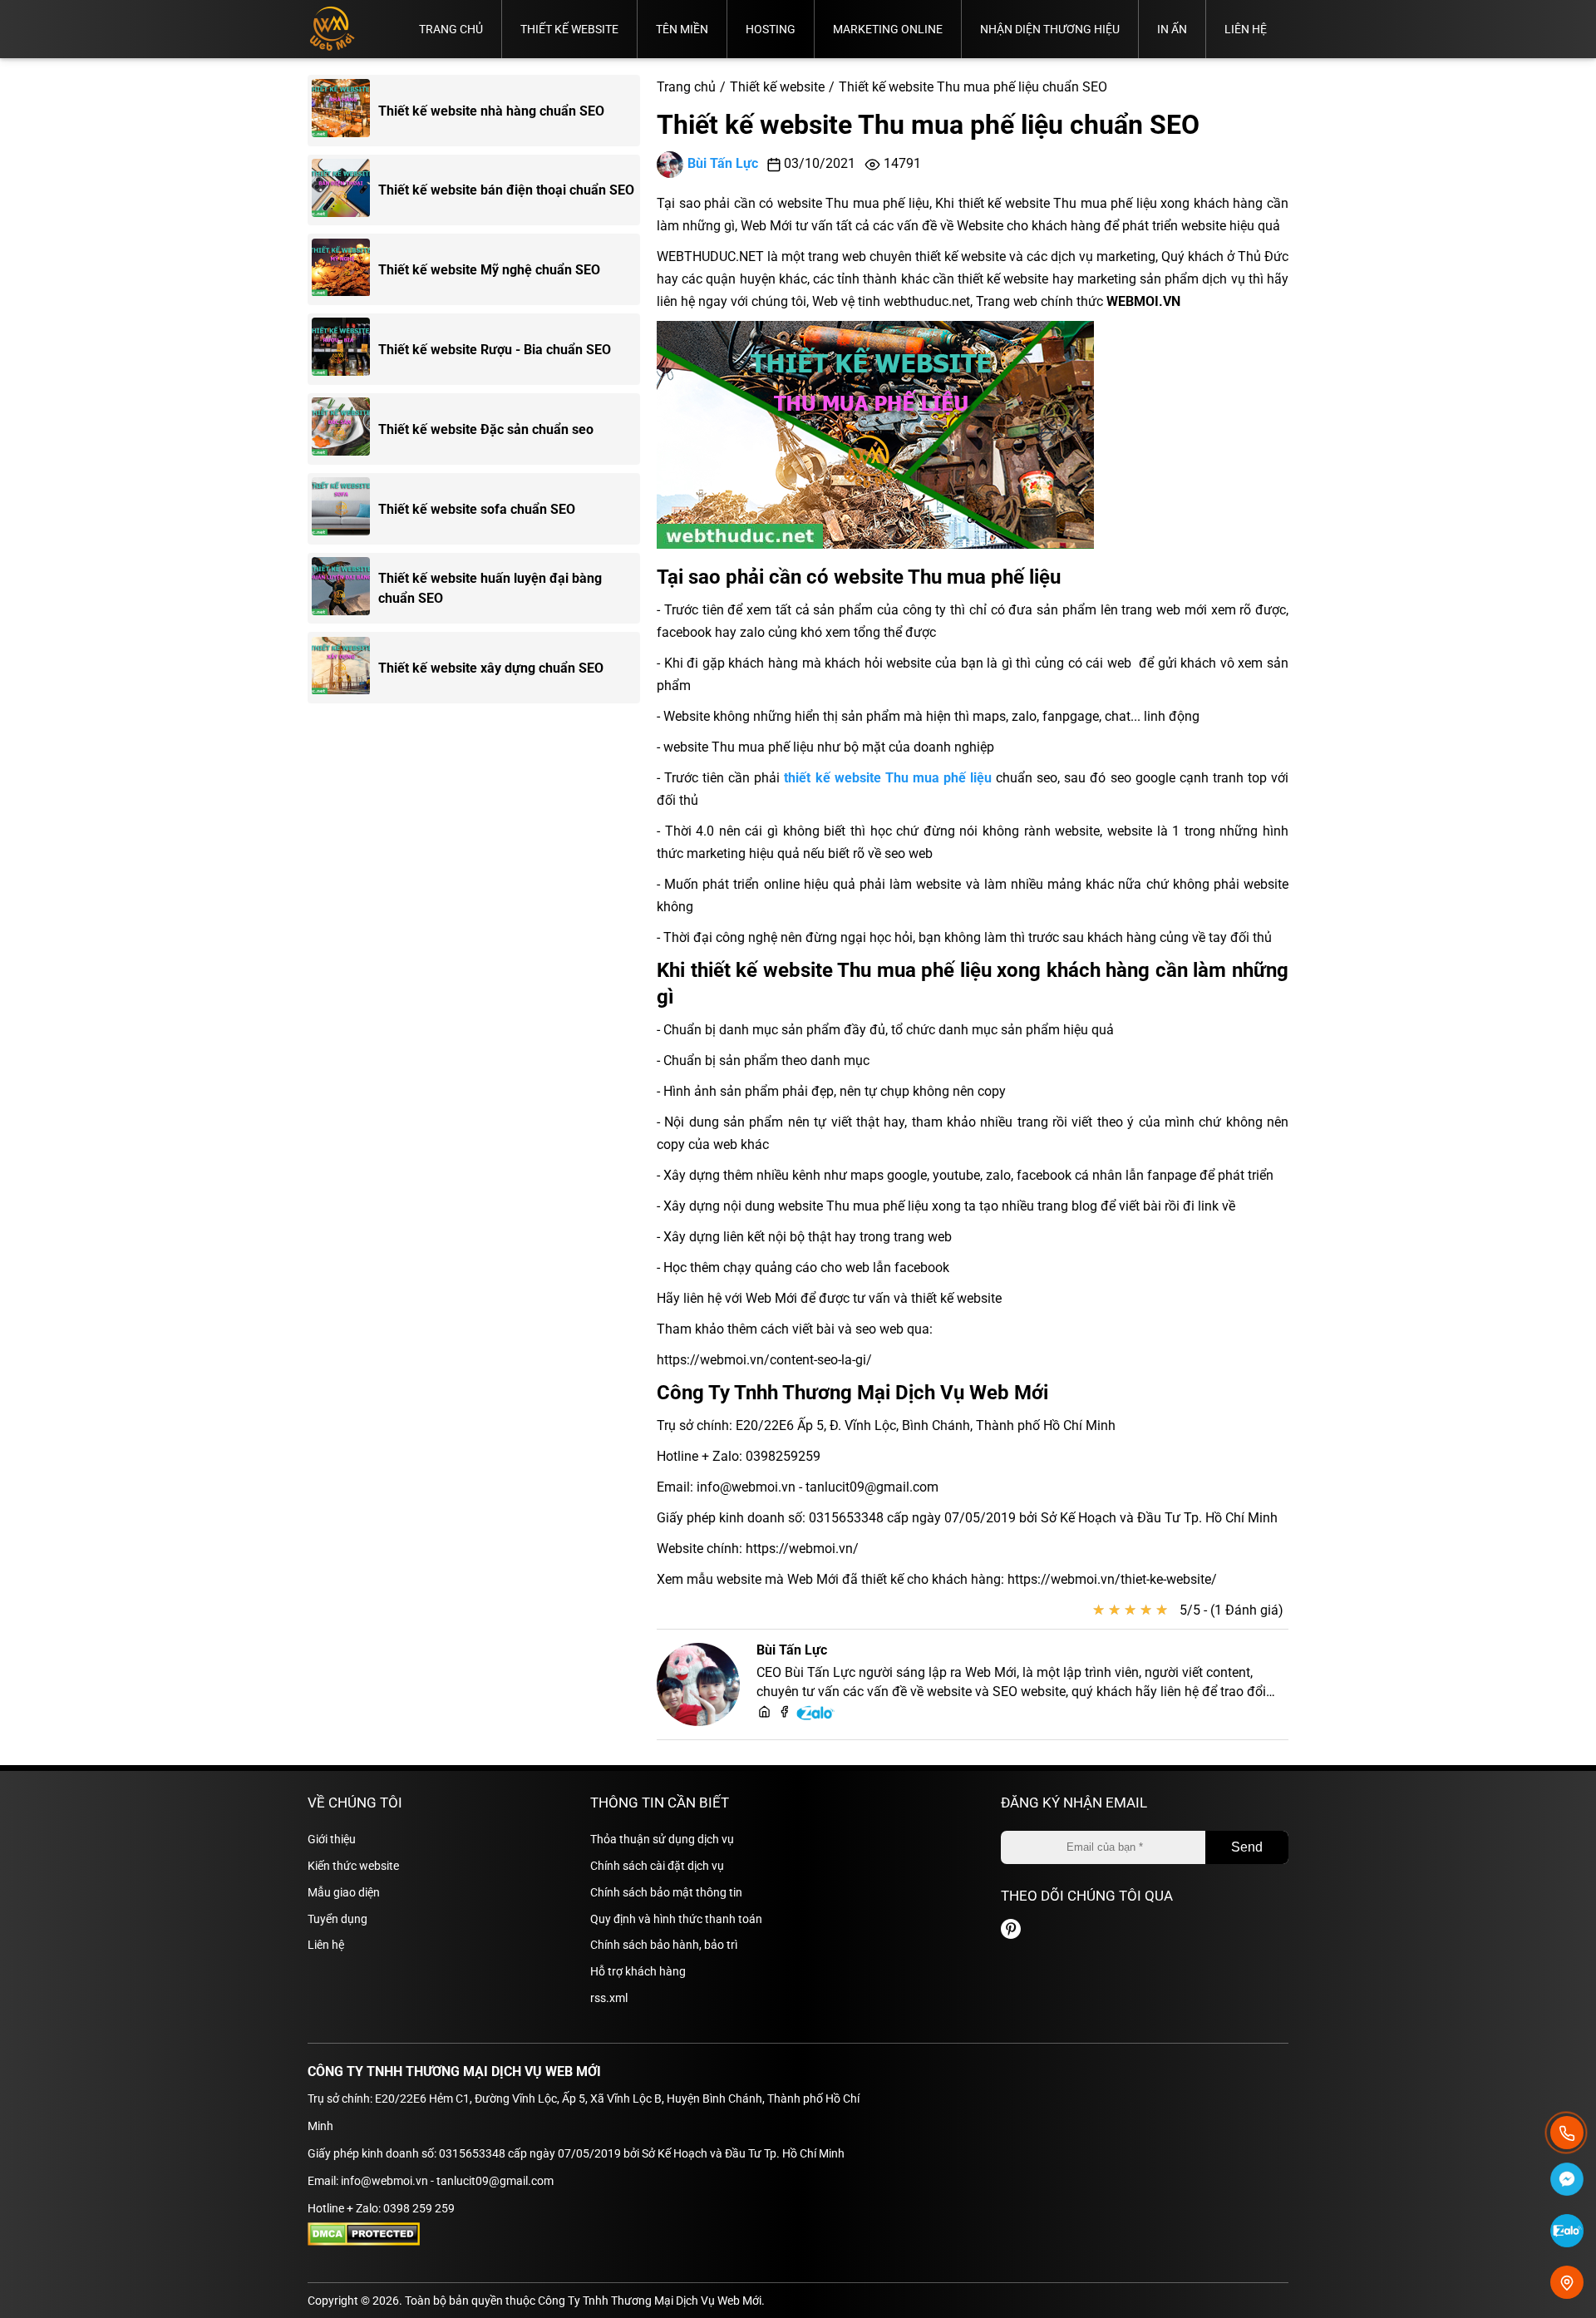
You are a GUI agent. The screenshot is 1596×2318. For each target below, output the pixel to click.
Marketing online (888, 29)
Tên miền (682, 29)
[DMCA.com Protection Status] (364, 2242)
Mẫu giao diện (344, 1892)
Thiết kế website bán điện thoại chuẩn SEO (506, 191)
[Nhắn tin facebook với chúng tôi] (1567, 2182)
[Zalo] (816, 1717)
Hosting (771, 29)
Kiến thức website (353, 1866)
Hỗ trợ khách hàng (638, 1971)
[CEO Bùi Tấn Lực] (698, 1684)
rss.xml (609, 1998)
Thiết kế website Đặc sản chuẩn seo (486, 429)
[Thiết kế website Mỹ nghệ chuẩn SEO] (345, 270)
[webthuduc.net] (764, 1713)
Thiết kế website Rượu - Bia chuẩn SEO (495, 350)
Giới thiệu (332, 1839)
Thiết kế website (569, 29)
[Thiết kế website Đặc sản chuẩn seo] (345, 429)
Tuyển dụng (337, 1919)
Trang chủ (451, 29)
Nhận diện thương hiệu (1050, 29)
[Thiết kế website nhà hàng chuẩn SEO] (345, 111)
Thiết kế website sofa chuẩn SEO (477, 509)
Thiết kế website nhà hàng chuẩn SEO (491, 111)
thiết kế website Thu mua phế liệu (888, 778)
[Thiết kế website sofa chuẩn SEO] (345, 509)
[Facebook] (784, 1713)
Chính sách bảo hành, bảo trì (664, 1945)
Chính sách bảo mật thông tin (666, 1892)
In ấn (1172, 29)
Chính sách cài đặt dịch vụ (657, 1866)
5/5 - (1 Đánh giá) (1231, 1610)
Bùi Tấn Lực (723, 163)
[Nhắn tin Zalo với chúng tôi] (1567, 2233)
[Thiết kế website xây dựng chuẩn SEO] (345, 668)
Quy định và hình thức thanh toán (676, 1919)
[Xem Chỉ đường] (1567, 2282)
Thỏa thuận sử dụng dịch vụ (662, 1839)
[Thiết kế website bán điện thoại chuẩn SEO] (345, 190)
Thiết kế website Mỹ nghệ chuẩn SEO (489, 270)
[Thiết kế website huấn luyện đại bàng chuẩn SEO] (345, 589)
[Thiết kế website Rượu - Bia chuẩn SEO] (345, 349)
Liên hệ (1246, 29)
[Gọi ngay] (1567, 2133)
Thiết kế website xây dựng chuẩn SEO (491, 668)
